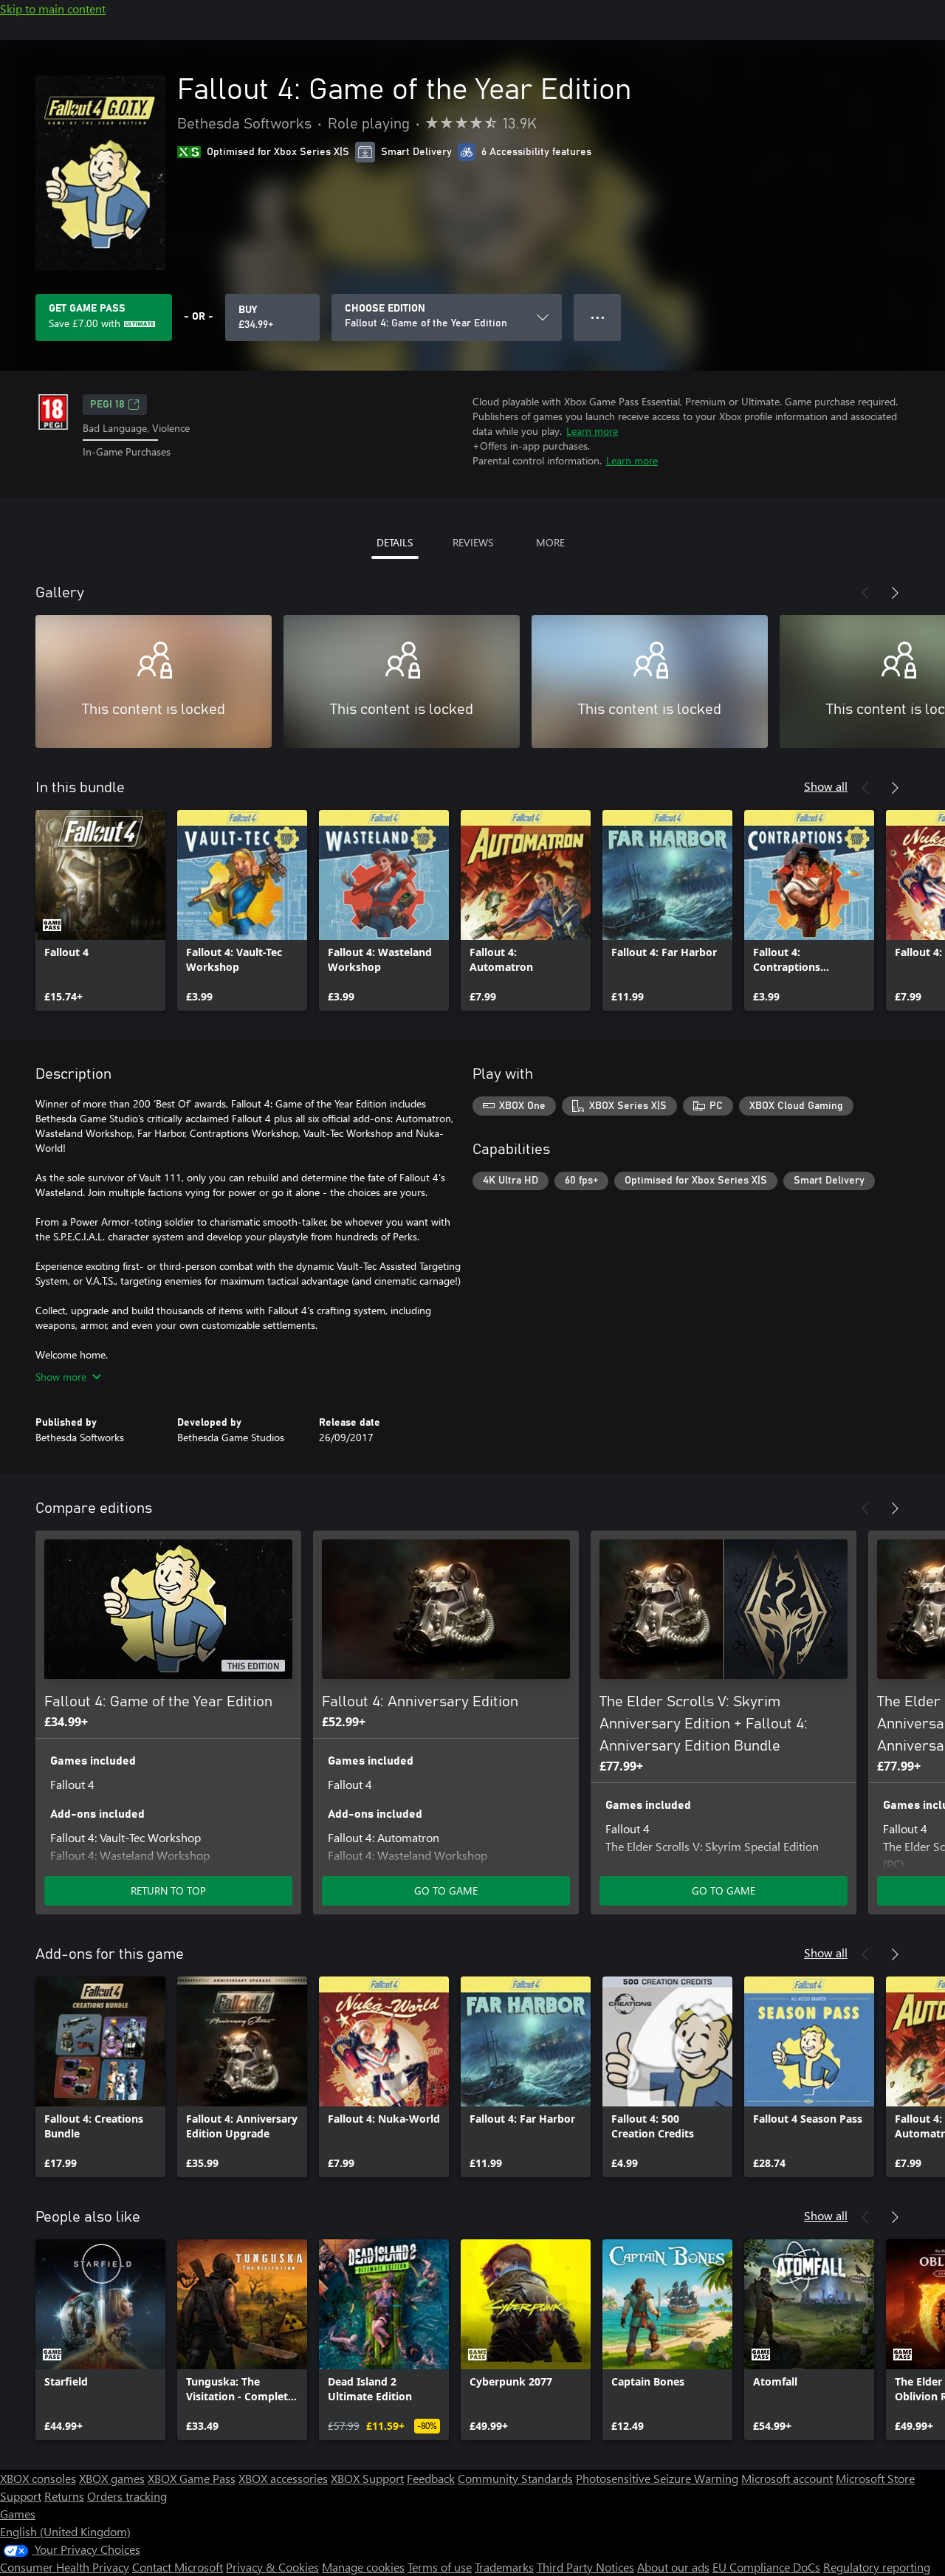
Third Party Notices (585, 2567)
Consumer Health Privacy (65, 2567)
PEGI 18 (107, 405)
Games (18, 2514)
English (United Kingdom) (65, 2531)
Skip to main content (53, 8)
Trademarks (504, 2567)
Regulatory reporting (877, 2567)
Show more (61, 1377)
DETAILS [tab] (395, 542)
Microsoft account (787, 2478)
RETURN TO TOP (168, 1890)
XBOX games (112, 2478)
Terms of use (440, 2567)
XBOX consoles (38, 2478)
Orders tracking (127, 2496)
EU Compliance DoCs (766, 2567)
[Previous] (865, 593)
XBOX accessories (283, 2478)
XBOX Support (367, 2478)
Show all (826, 786)
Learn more (592, 431)
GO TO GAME (446, 1890)
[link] (100, 910)
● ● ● (598, 317)
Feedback (431, 2478)
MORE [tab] (550, 542)
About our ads (673, 2567)
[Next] (895, 593)
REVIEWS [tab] (473, 542)
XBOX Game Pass (192, 2478)
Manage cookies (363, 2567)
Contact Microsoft (178, 2567)
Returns (64, 2496)
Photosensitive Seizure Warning (657, 2478)
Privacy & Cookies (272, 2567)
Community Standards (515, 2478)
